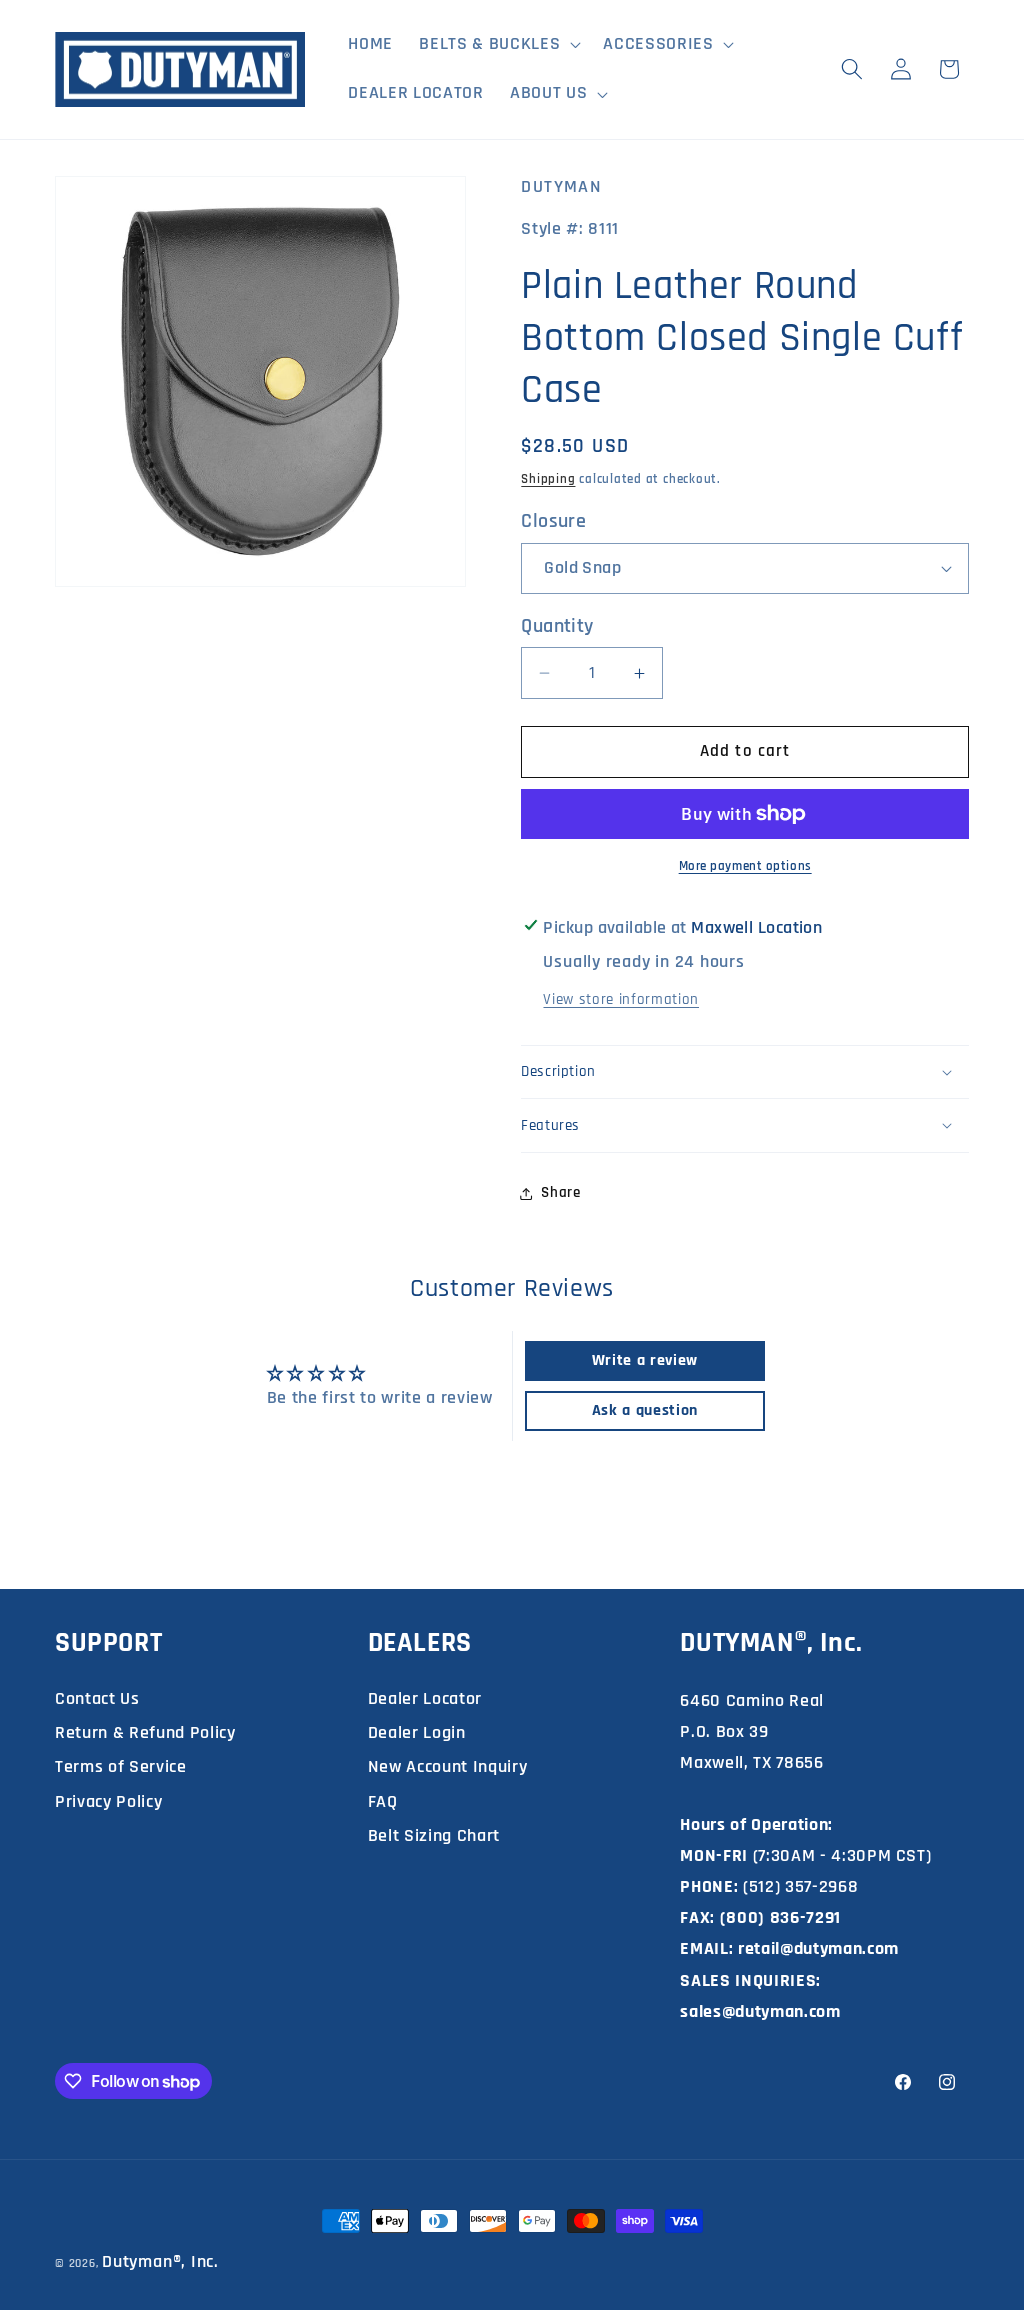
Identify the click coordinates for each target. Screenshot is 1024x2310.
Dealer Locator (425, 1698)
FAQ (383, 1801)
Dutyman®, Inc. (160, 2261)
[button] (498, 44)
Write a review (645, 1360)
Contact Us (97, 1698)
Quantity (557, 626)
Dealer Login (417, 1732)
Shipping (548, 479)
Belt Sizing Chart (434, 1835)
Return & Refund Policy (145, 1732)
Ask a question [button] (645, 1410)
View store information (621, 999)
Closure (553, 521)
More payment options (745, 866)
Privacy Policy (108, 1801)
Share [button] (560, 1192)
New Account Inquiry (448, 1766)
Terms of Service (121, 1766)
